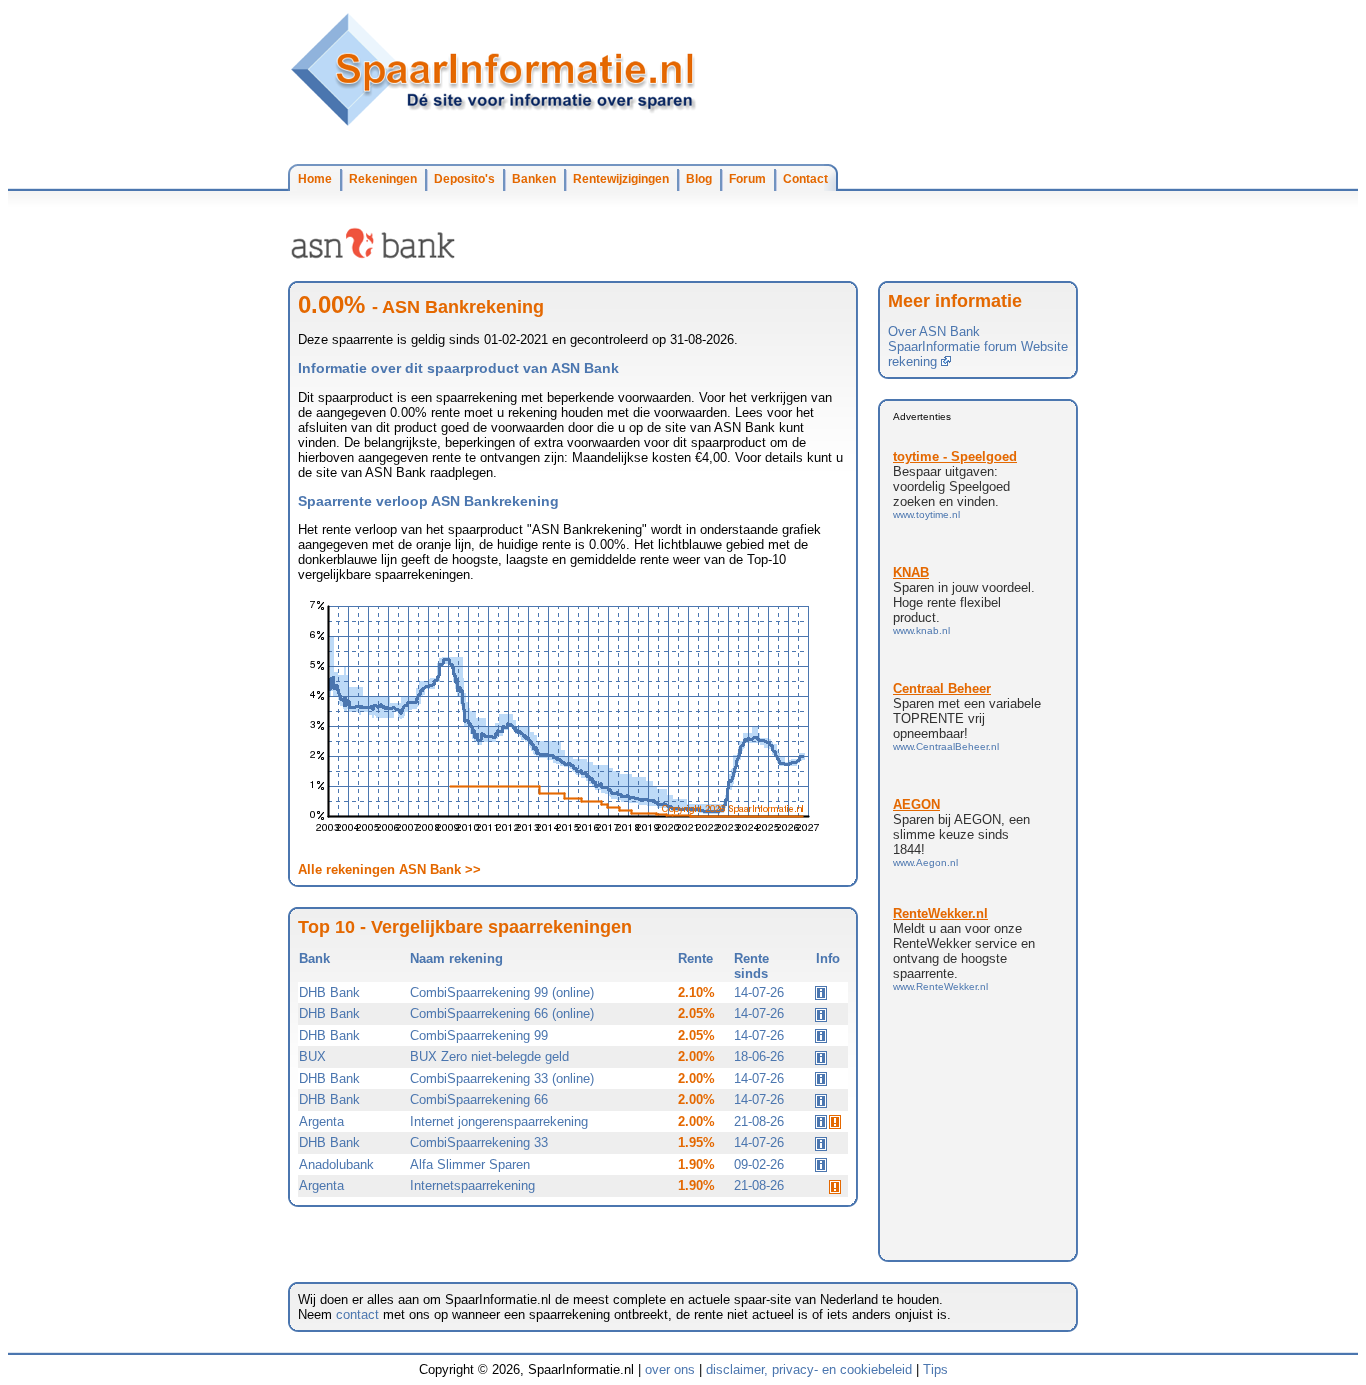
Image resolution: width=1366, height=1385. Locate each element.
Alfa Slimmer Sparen (470, 1164)
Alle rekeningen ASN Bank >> (389, 869)
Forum (747, 179)
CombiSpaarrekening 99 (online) (502, 992)
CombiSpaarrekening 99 (479, 1035)
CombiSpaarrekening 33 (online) (502, 1078)
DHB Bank (329, 992)
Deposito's (464, 179)
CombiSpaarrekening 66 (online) (502, 1013)
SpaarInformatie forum (952, 346)
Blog (699, 179)
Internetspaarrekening (472, 1185)
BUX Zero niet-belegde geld (489, 1056)
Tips (935, 1369)
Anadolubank (336, 1164)
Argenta (321, 1121)
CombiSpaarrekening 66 (479, 1099)
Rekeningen (383, 179)
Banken (534, 179)
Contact (805, 179)
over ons (670, 1369)
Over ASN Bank (934, 331)
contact (357, 1314)
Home (315, 179)
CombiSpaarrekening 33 (479, 1142)
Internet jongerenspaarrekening (499, 1121)
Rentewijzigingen (621, 179)
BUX (312, 1056)
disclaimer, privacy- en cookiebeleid (809, 1369)
